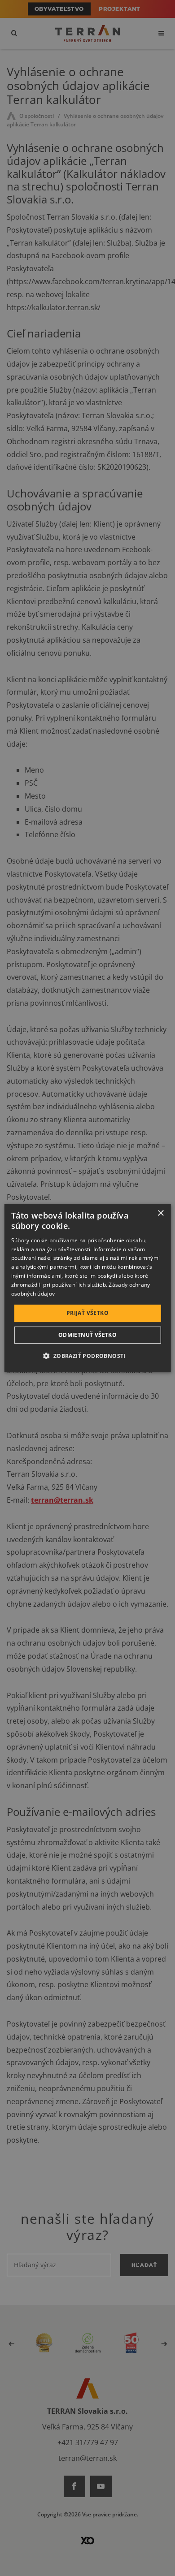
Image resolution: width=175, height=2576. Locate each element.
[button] (87, 1356)
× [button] (160, 1213)
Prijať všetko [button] (87, 1313)
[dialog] (88, 1288)
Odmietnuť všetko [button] (87, 1335)
